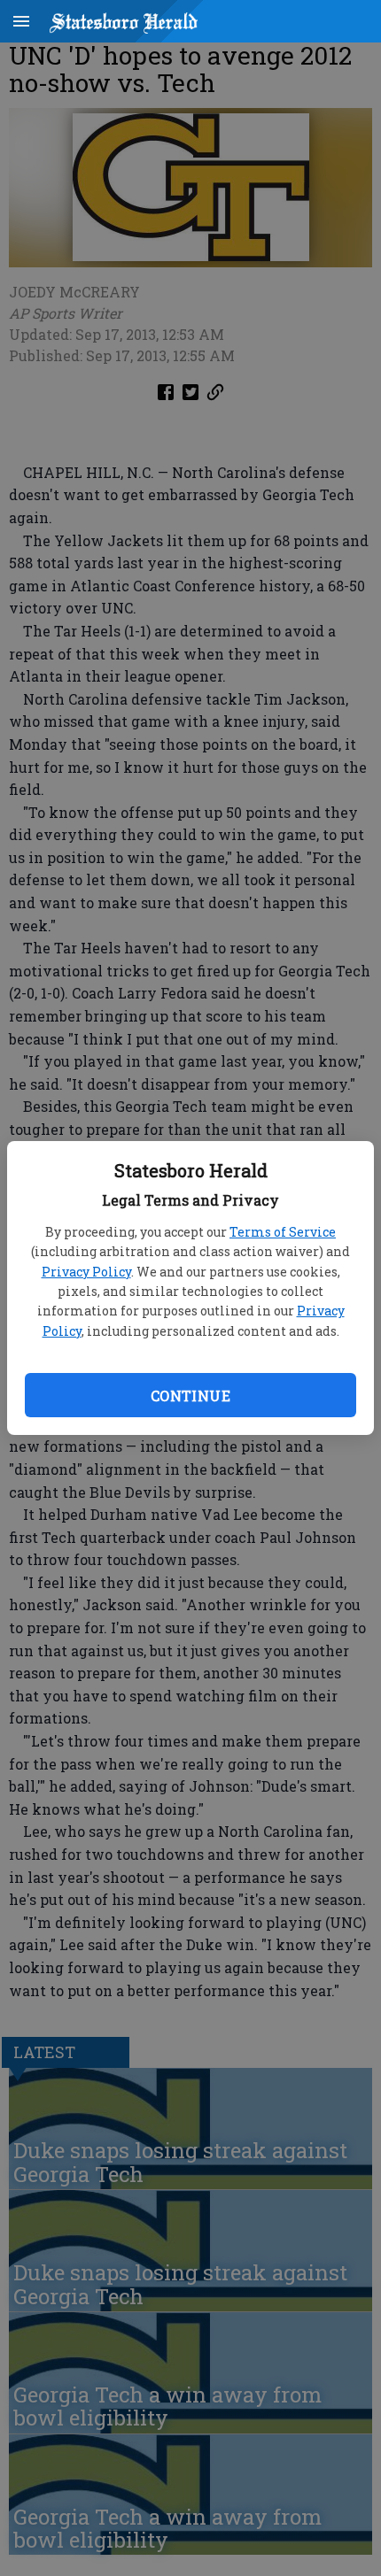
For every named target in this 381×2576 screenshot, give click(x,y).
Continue (190, 1396)
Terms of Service (283, 1232)
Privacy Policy (86, 1272)
